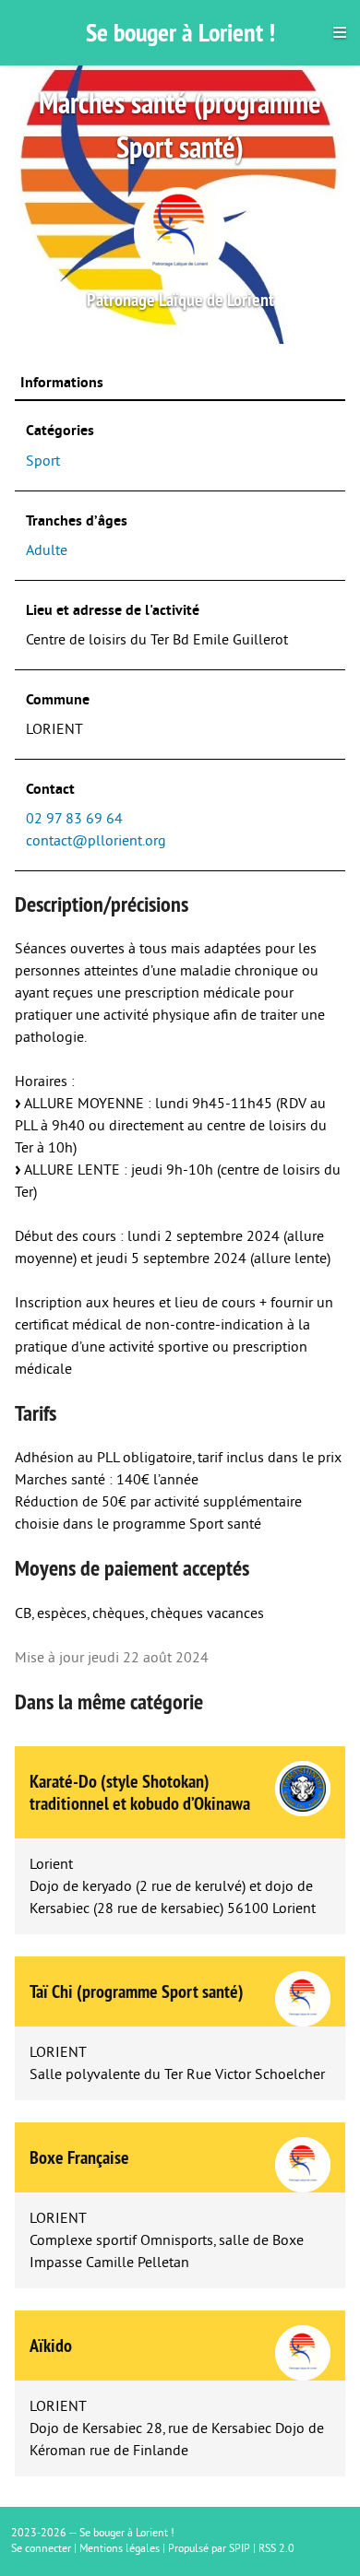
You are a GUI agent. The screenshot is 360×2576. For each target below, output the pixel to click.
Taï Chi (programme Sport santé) (137, 1991)
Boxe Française (79, 2157)
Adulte (47, 550)
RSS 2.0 (276, 2549)
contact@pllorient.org (96, 841)
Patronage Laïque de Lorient (180, 300)
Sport (43, 461)
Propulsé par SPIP (209, 2549)
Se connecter (41, 2549)
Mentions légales (120, 2549)
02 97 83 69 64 (74, 819)
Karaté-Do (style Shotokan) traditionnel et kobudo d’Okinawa (140, 1792)
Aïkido (51, 2346)
